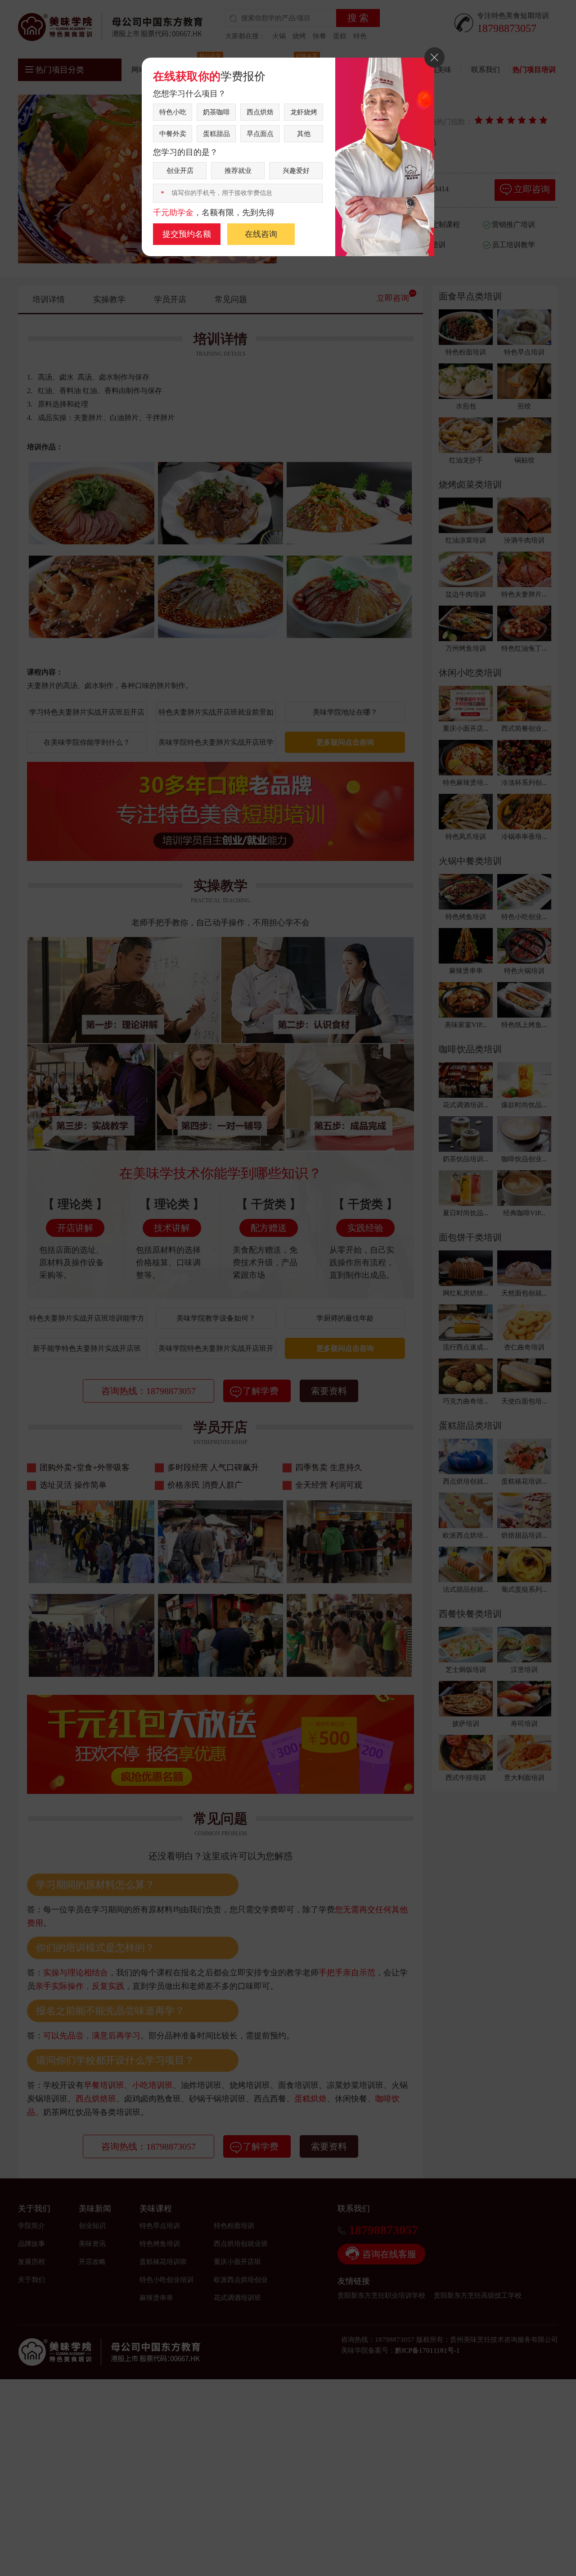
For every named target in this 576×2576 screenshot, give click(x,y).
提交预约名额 (187, 234)
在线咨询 (261, 234)
